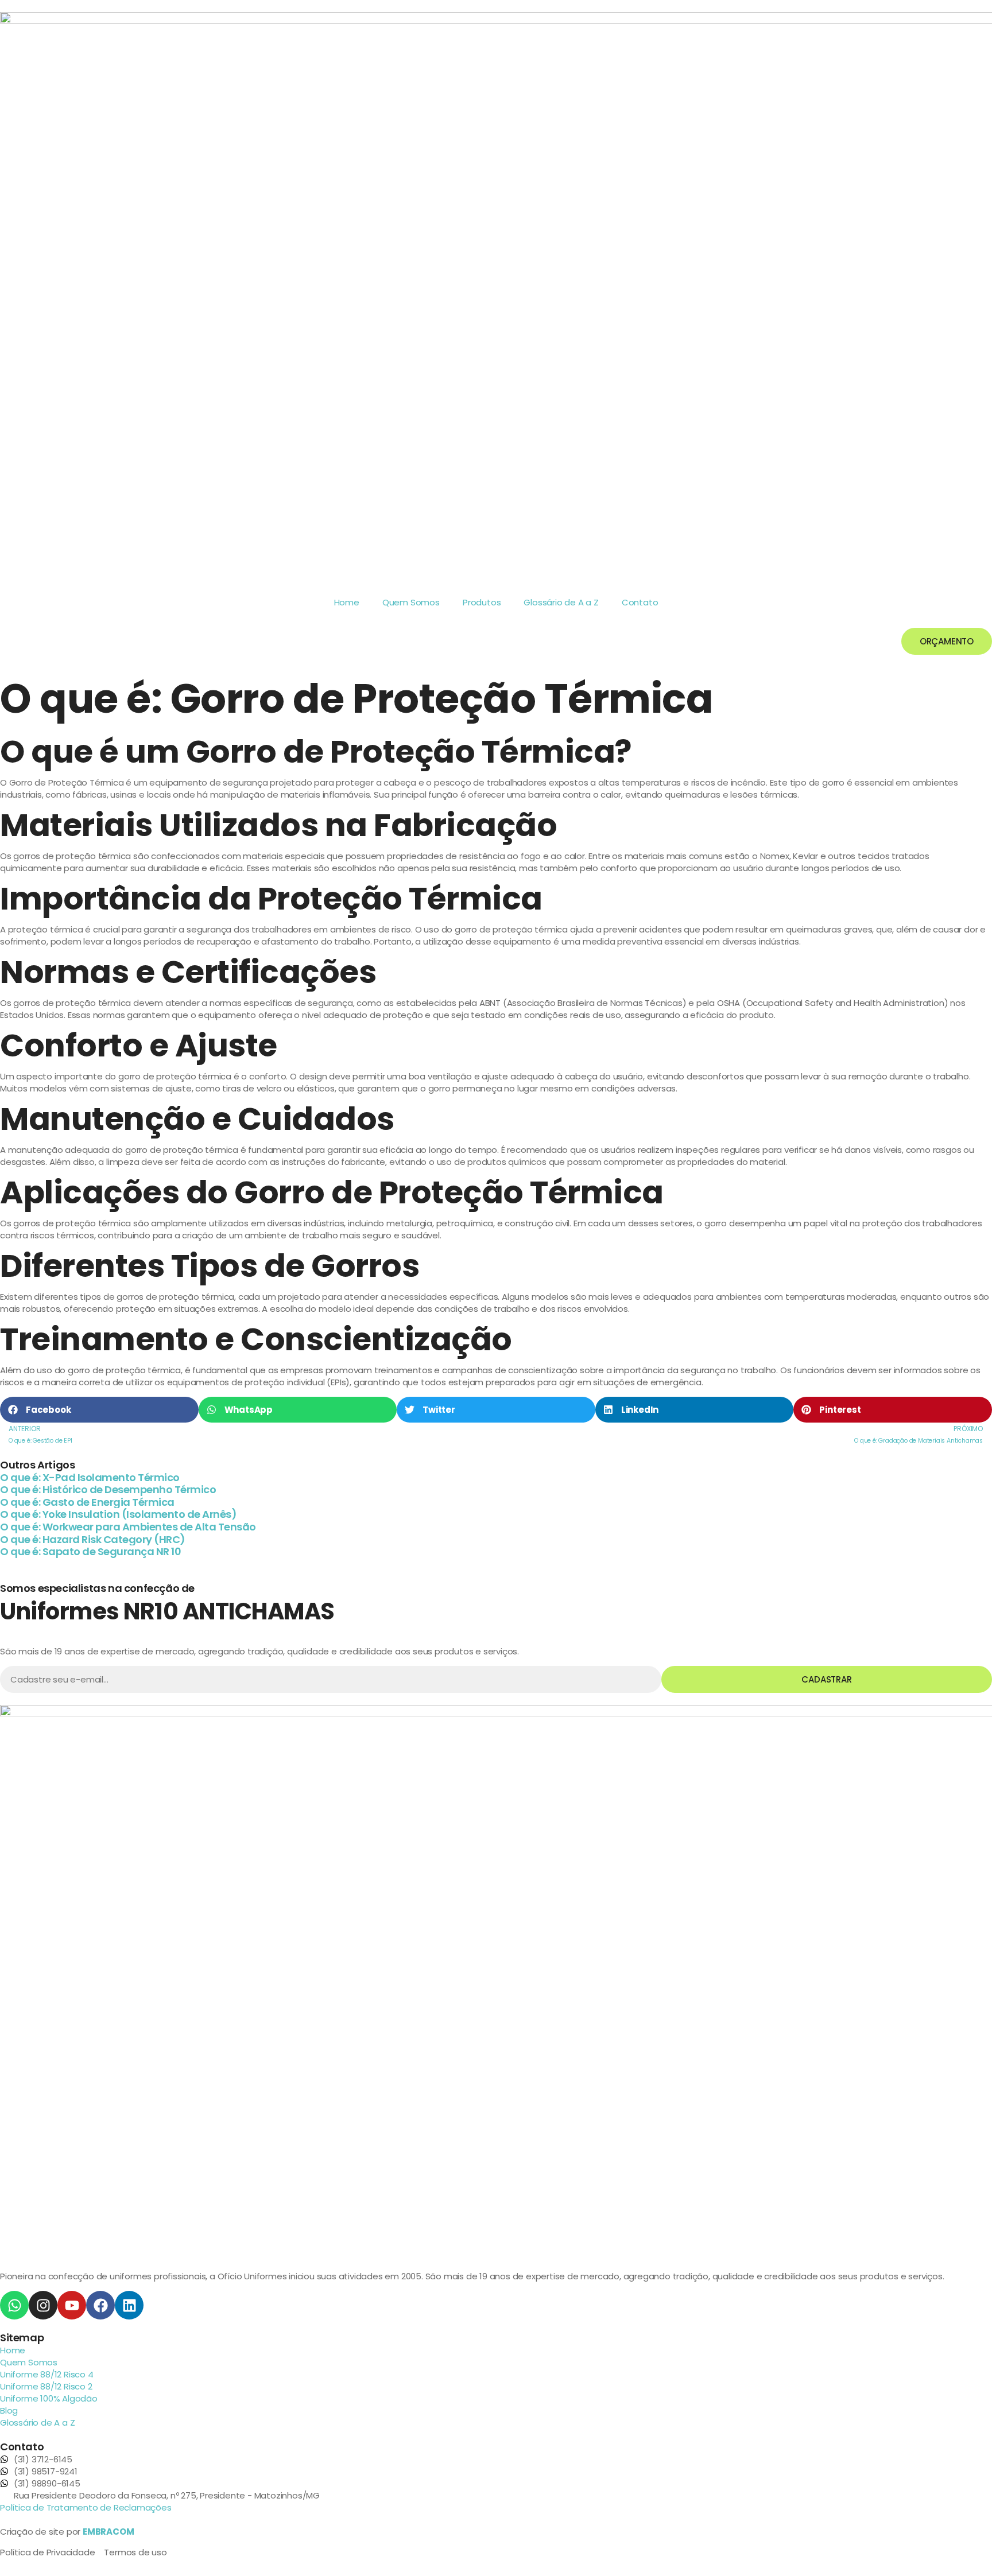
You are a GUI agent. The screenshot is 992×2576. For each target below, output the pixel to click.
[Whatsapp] (14, 2305)
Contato (640, 602)
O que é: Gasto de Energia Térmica (87, 1502)
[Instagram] (43, 2305)
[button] (99, 1410)
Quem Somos (411, 602)
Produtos (482, 602)
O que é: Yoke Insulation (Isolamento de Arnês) (118, 1514)
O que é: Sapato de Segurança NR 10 (90, 1551)
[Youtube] (72, 2305)
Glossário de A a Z (561, 602)
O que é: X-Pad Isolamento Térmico (90, 1477)
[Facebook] (100, 2305)
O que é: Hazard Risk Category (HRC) (93, 1539)
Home (347, 602)
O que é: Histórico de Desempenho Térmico (108, 1489)
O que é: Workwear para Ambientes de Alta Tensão (128, 1527)
